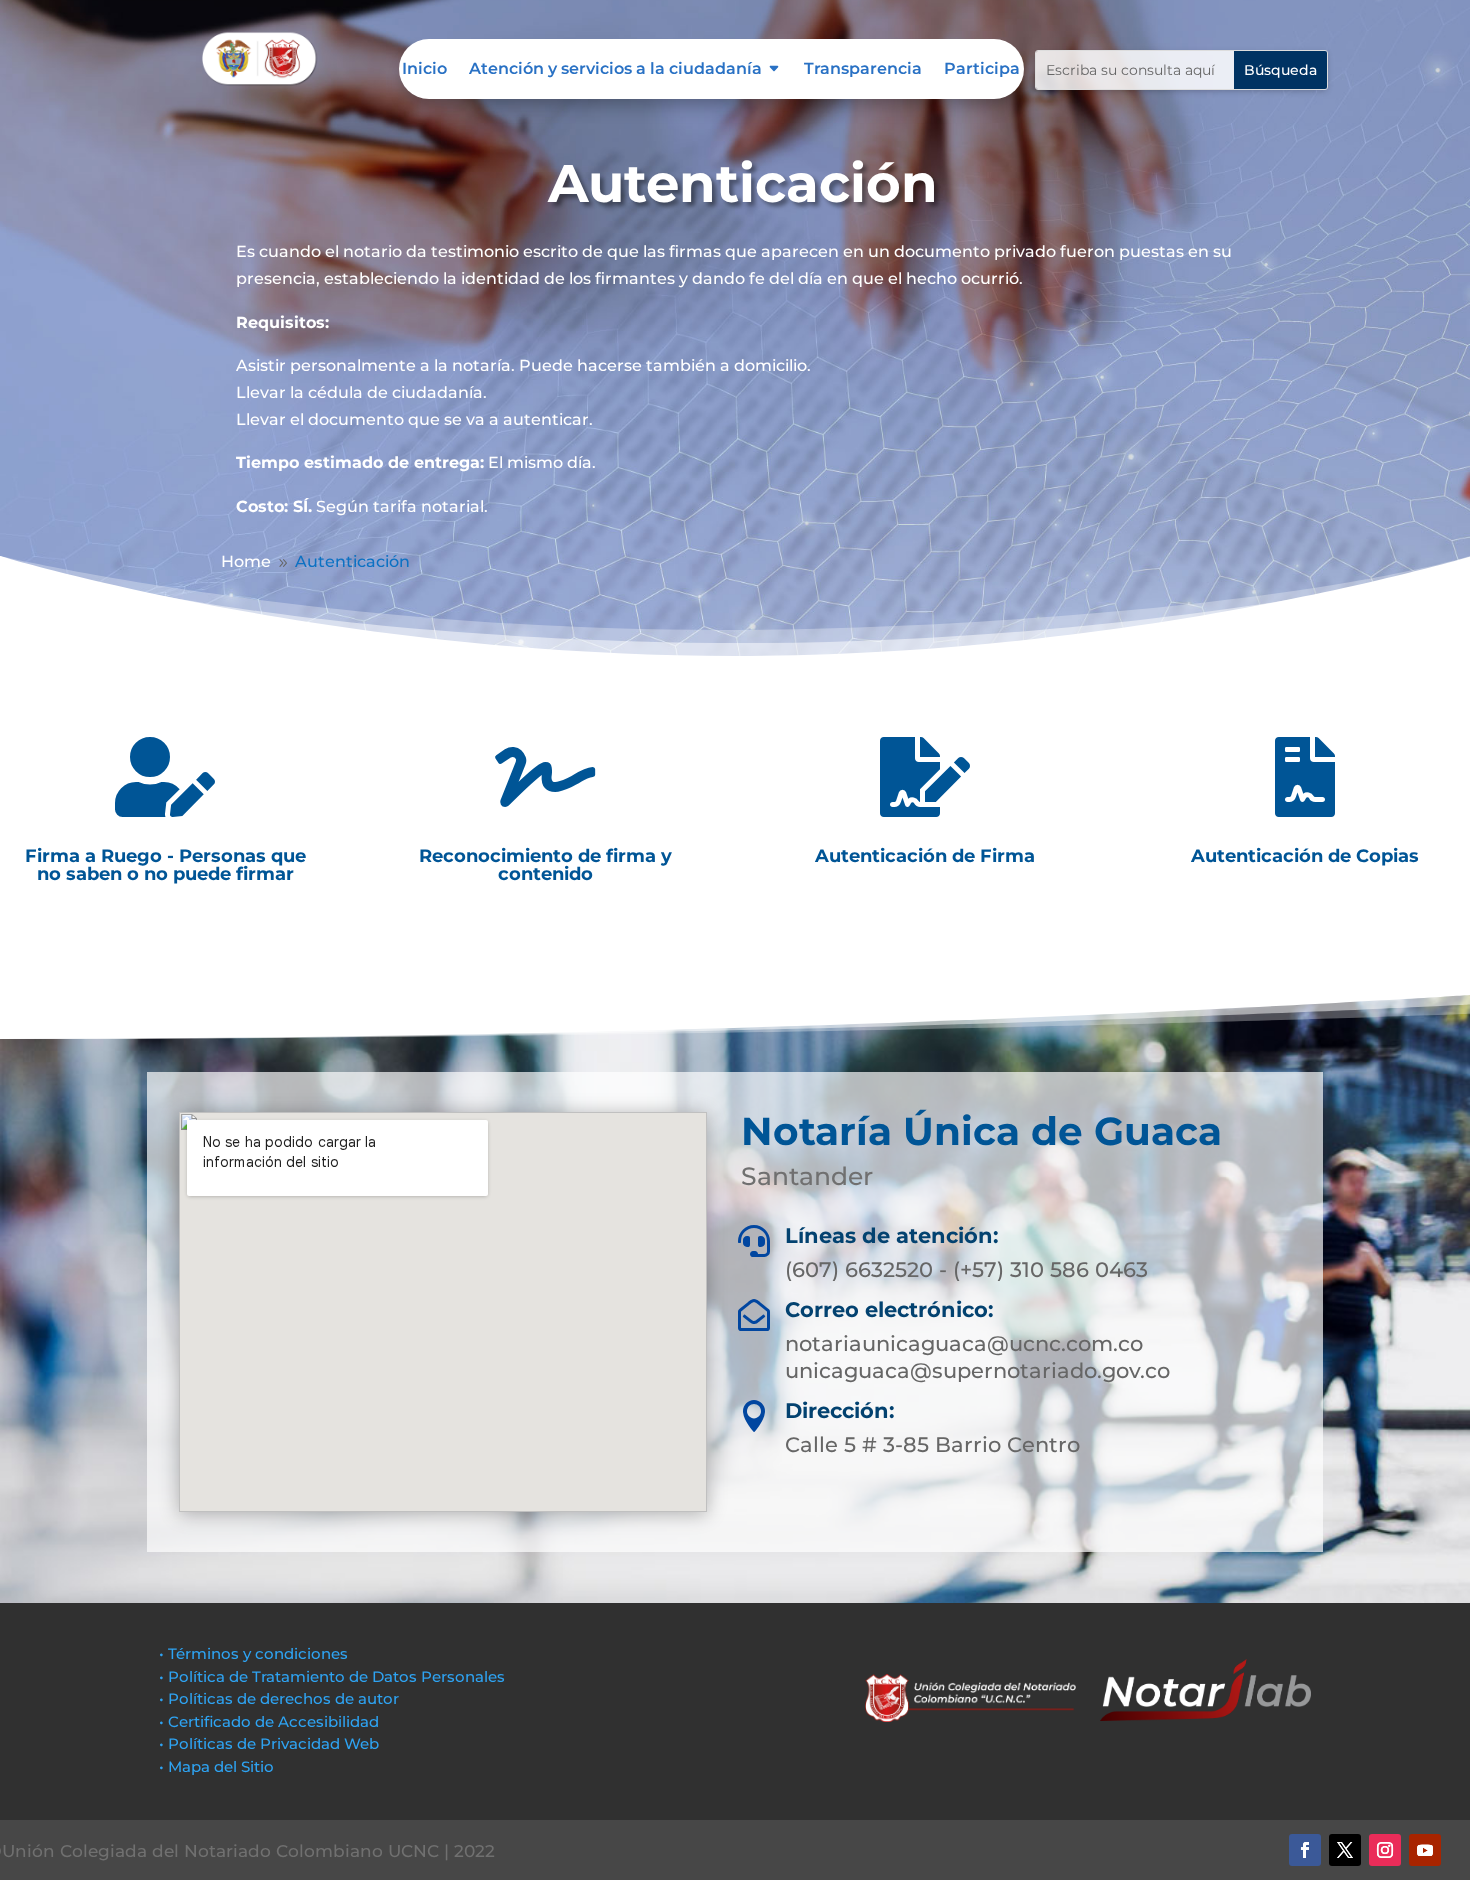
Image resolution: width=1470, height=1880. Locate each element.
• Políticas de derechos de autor (279, 1698)
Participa (982, 70)
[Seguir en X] (1345, 1850)
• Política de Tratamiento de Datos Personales (332, 1676)
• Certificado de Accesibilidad (269, 1721)
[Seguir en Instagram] (1385, 1850)
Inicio (424, 70)
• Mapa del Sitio (218, 1766)
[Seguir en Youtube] (1425, 1850)
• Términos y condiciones (253, 1653)
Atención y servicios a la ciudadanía (615, 70)
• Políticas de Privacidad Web (269, 1743)
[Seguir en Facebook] (1305, 1850)
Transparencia (863, 70)
